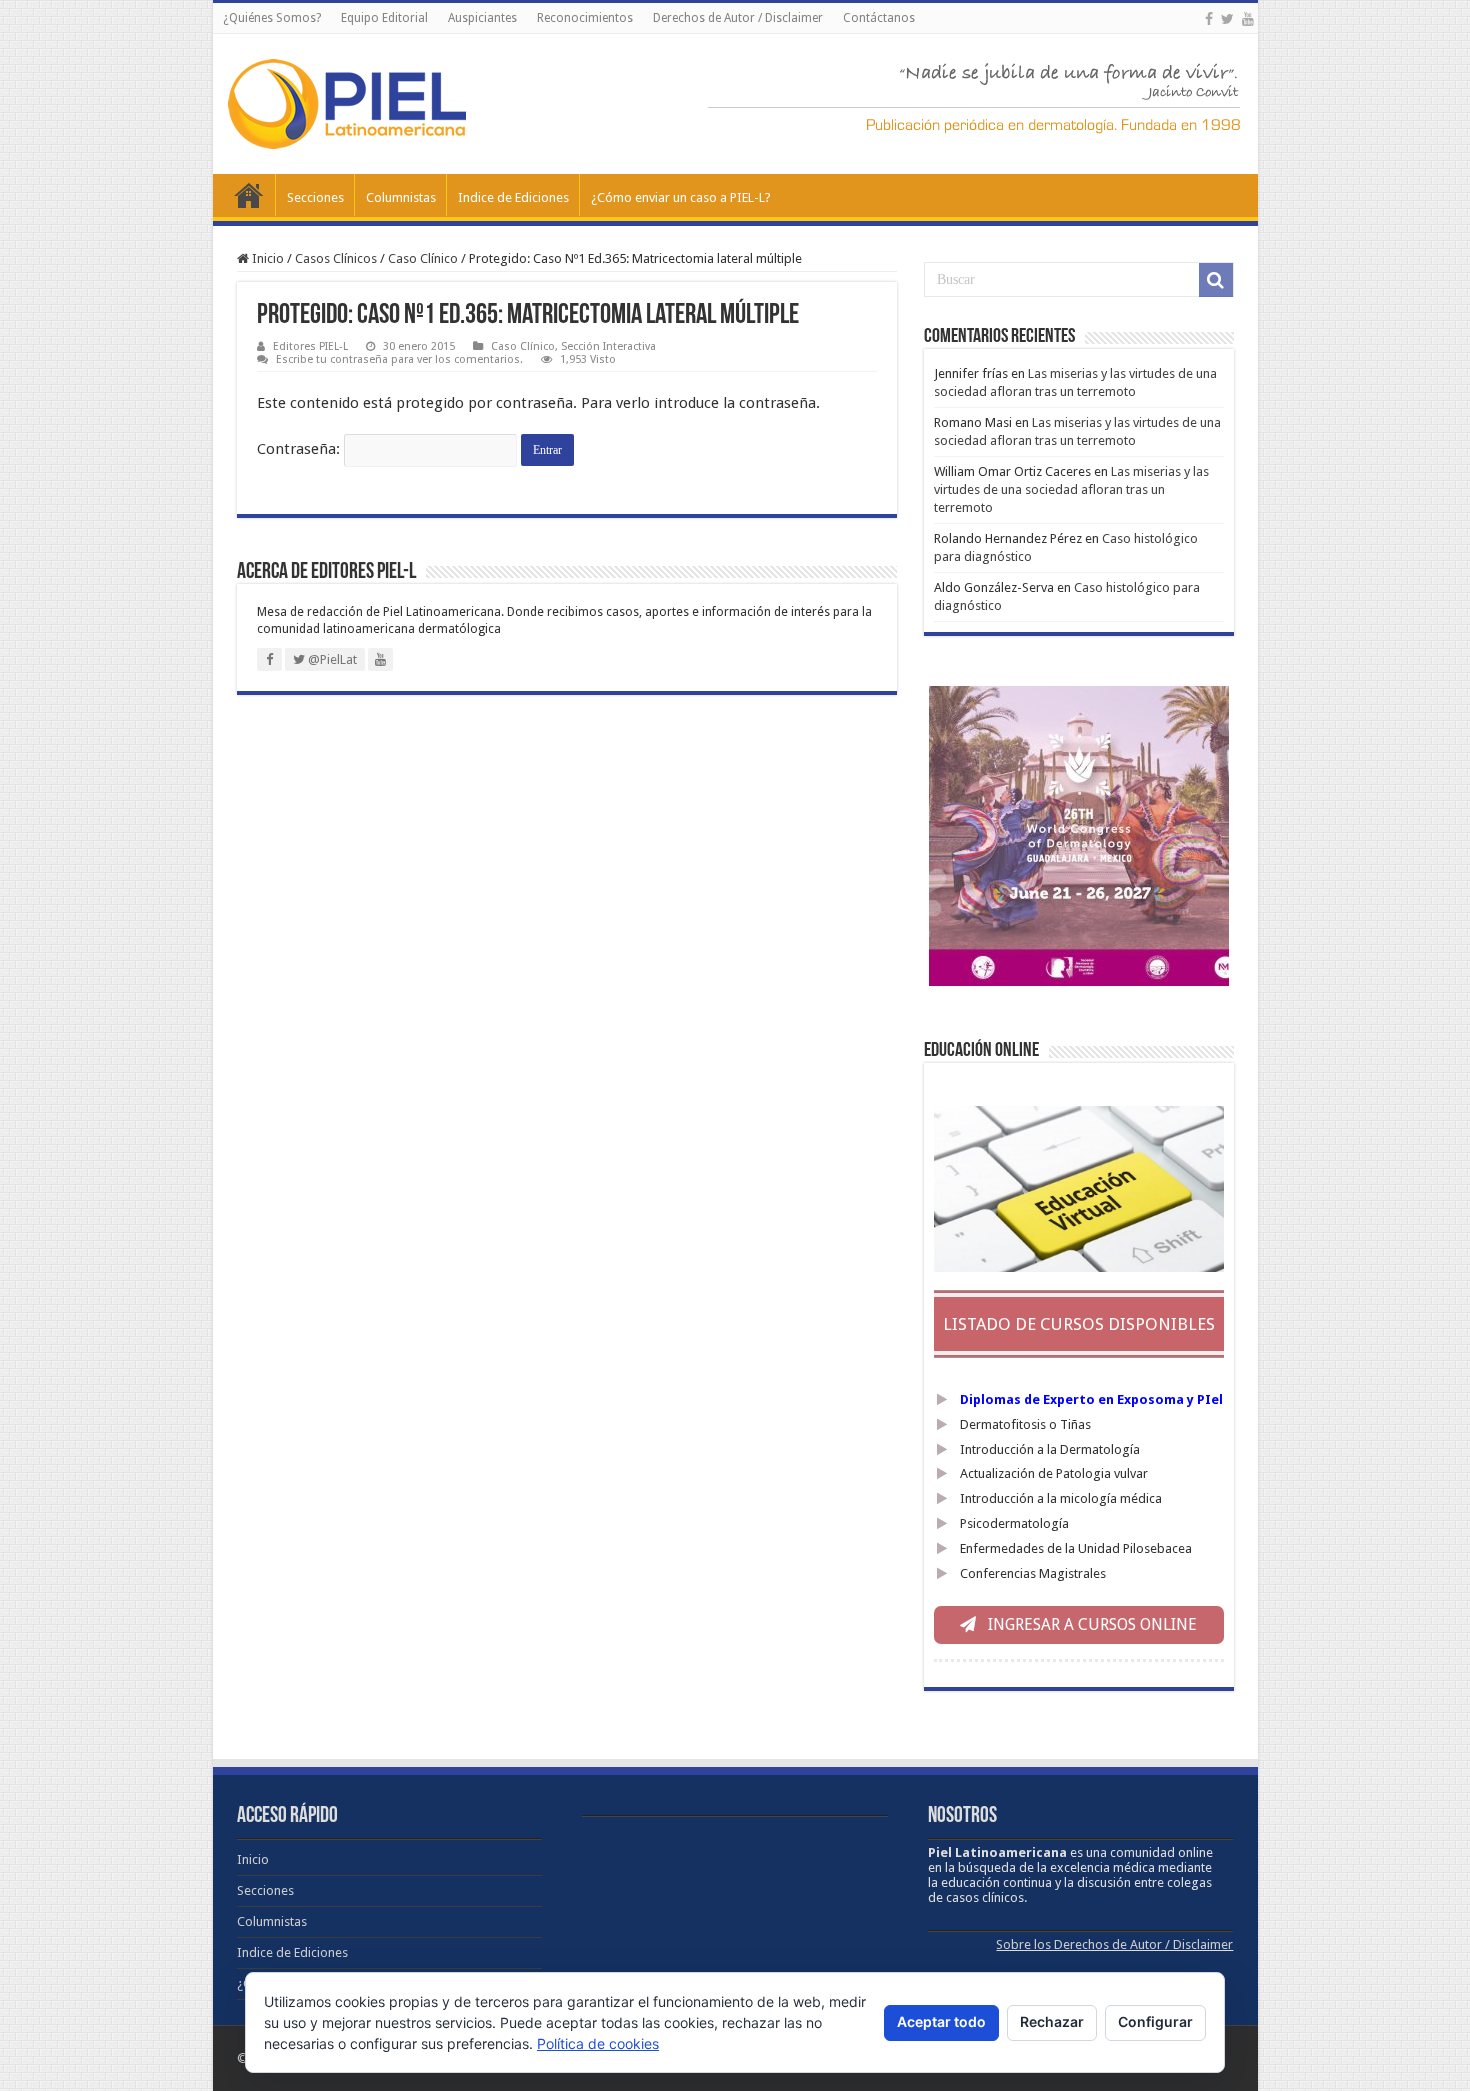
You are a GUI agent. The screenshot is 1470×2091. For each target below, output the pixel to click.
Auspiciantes (482, 18)
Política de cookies (598, 2043)
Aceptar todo (941, 2021)
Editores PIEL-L (310, 346)
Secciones (315, 197)
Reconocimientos (585, 18)
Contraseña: (300, 449)
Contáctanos (879, 18)
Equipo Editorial (384, 18)
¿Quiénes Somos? (272, 18)
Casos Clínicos (336, 258)
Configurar (1155, 2021)
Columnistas (401, 197)
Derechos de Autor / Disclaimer (738, 18)
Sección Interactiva (608, 346)
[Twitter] (1227, 19)
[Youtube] (1248, 19)
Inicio (249, 195)
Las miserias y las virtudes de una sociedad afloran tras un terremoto (1071, 489)
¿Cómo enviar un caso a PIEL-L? (681, 197)
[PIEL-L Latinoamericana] (347, 100)
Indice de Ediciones (513, 197)
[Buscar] (1216, 280)
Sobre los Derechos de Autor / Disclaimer (1114, 1944)
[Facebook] (1209, 19)
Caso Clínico (423, 258)
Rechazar (1052, 2021)
